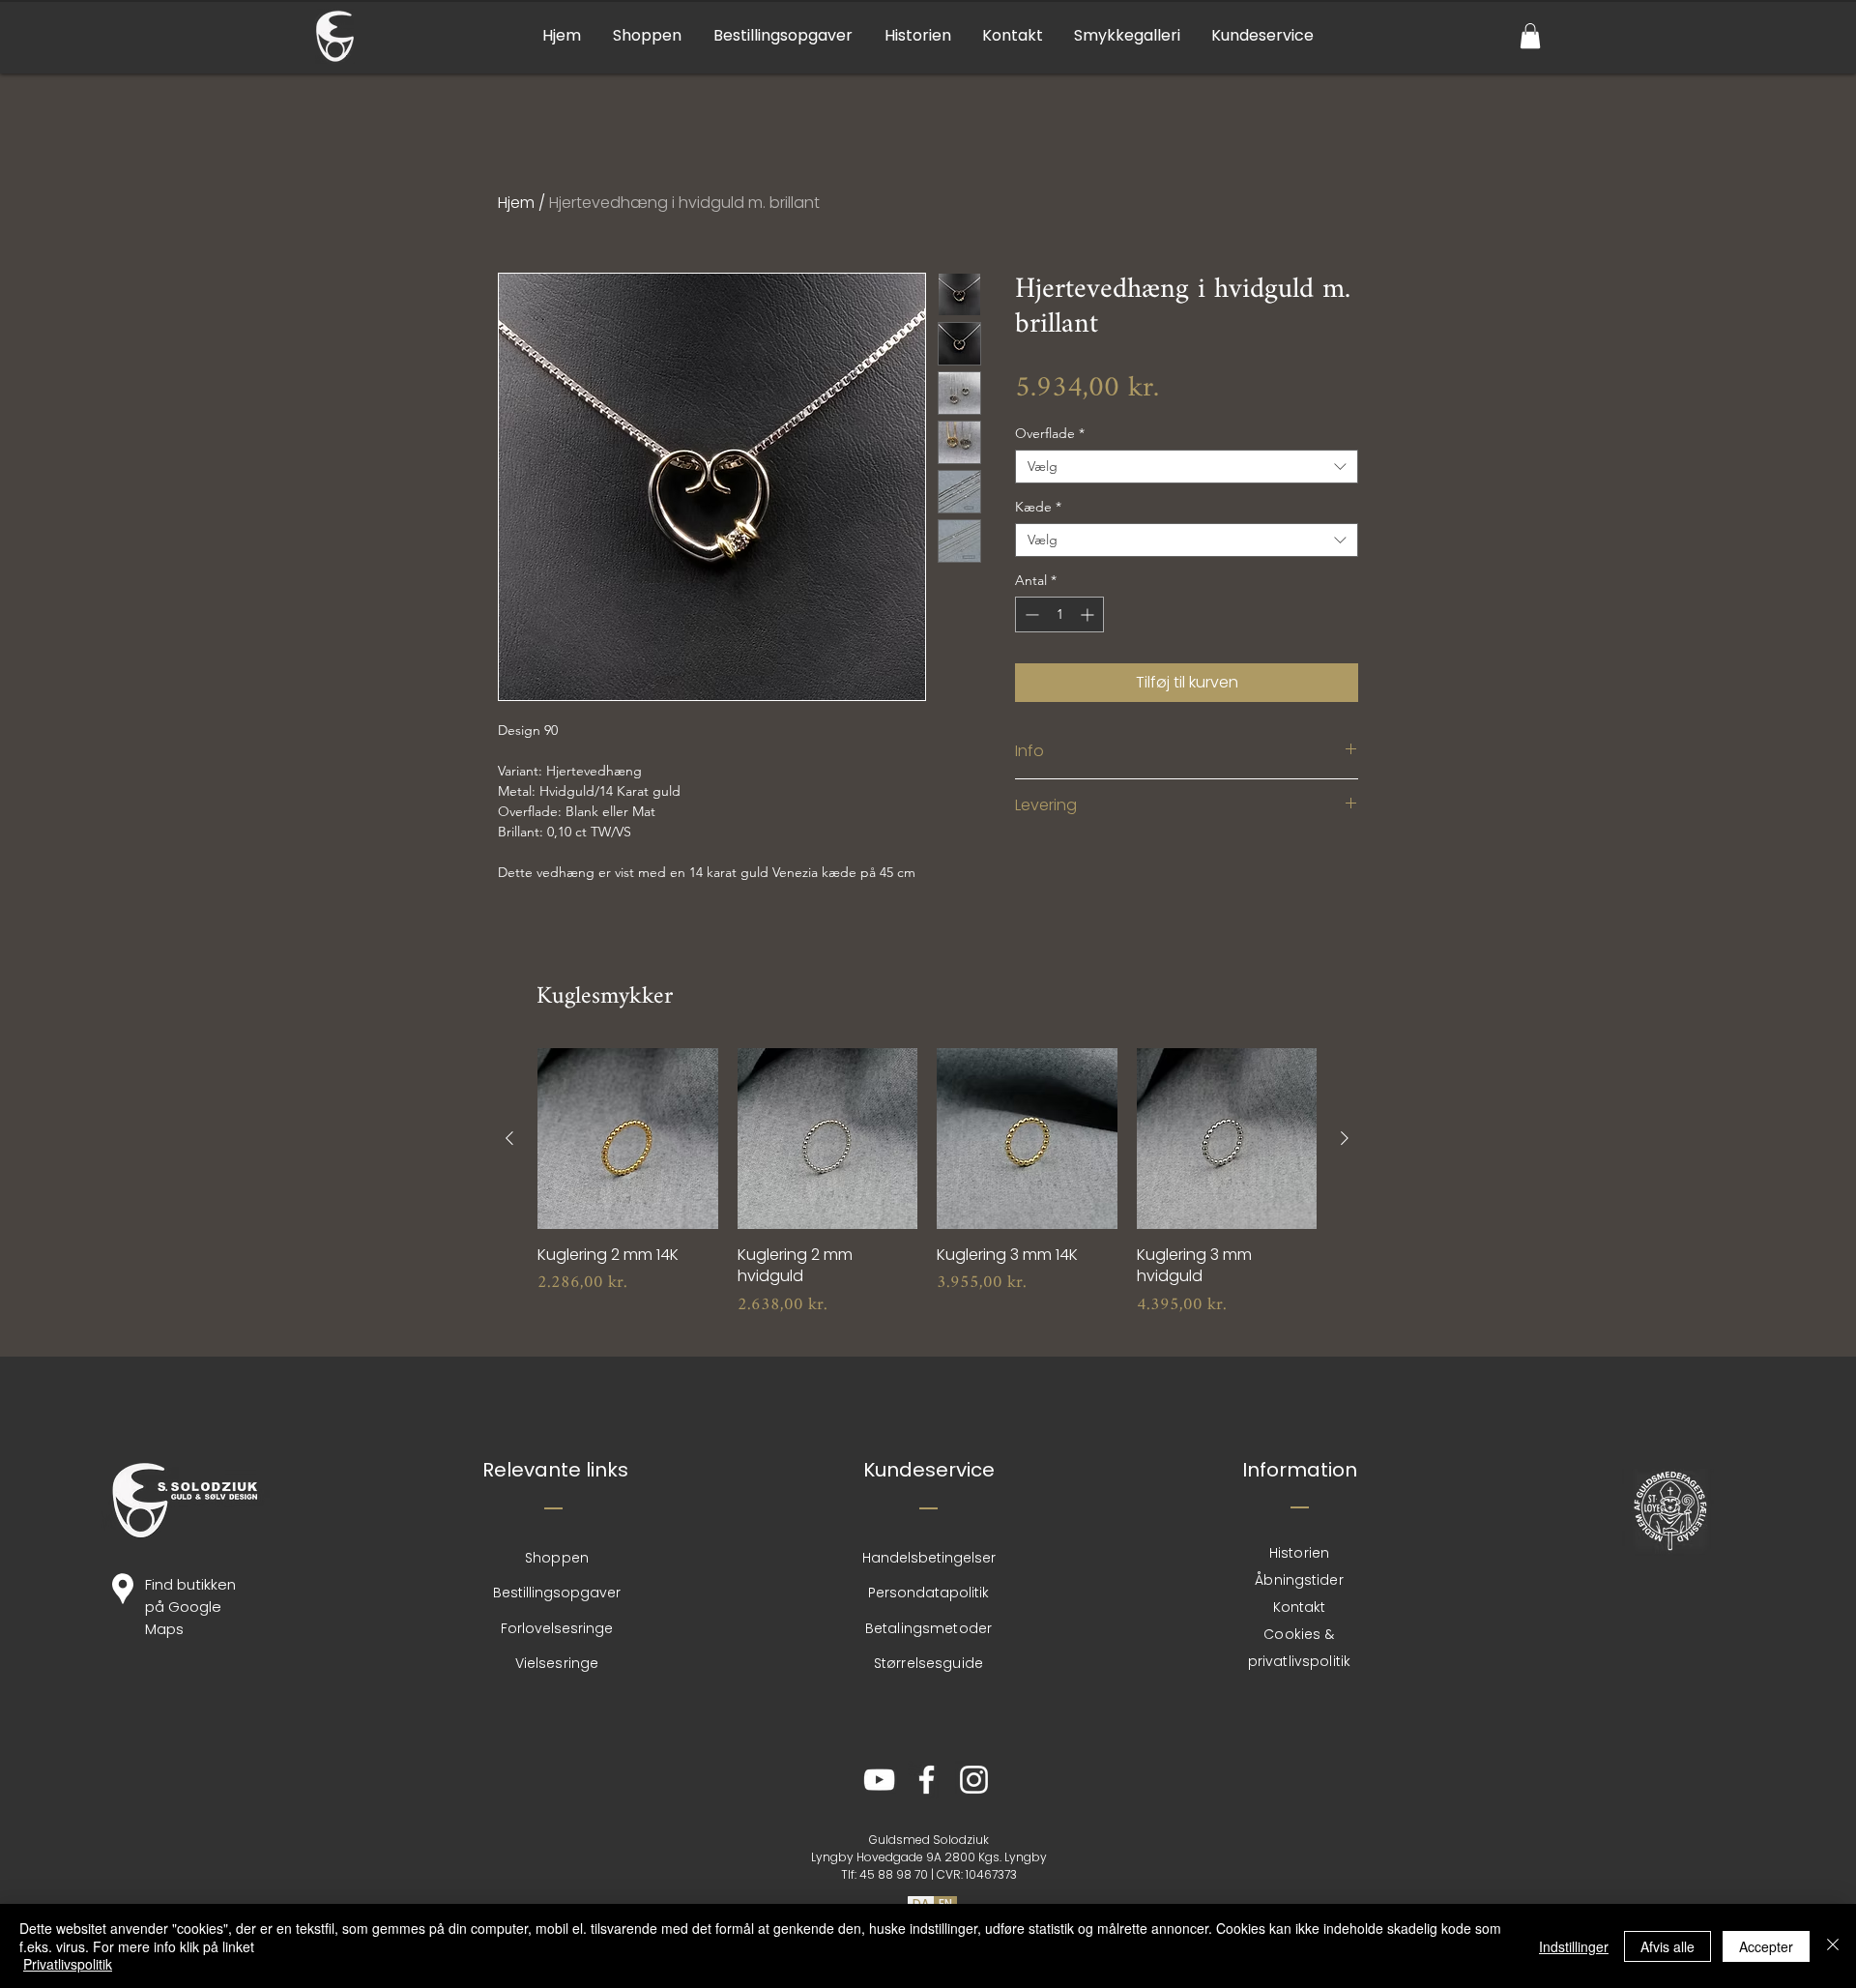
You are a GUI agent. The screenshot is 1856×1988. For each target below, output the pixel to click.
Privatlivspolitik (68, 1964)
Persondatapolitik (928, 1593)
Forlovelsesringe (557, 1628)
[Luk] (1833, 1946)
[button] (1530, 36)
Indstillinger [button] (1574, 1946)
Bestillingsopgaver (557, 1593)
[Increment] (1089, 614)
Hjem (516, 203)
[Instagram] (974, 1780)
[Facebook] (927, 1780)
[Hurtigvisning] (628, 1139)
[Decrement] (1030, 614)
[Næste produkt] (1345, 1138)
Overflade (1050, 434)
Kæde (1038, 507)
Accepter (1766, 1946)
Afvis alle (1667, 1946)
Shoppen (557, 1558)
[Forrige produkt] (509, 1138)
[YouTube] (879, 1780)
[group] (927, 1194)
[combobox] (1187, 467)
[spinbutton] (1059, 614)
